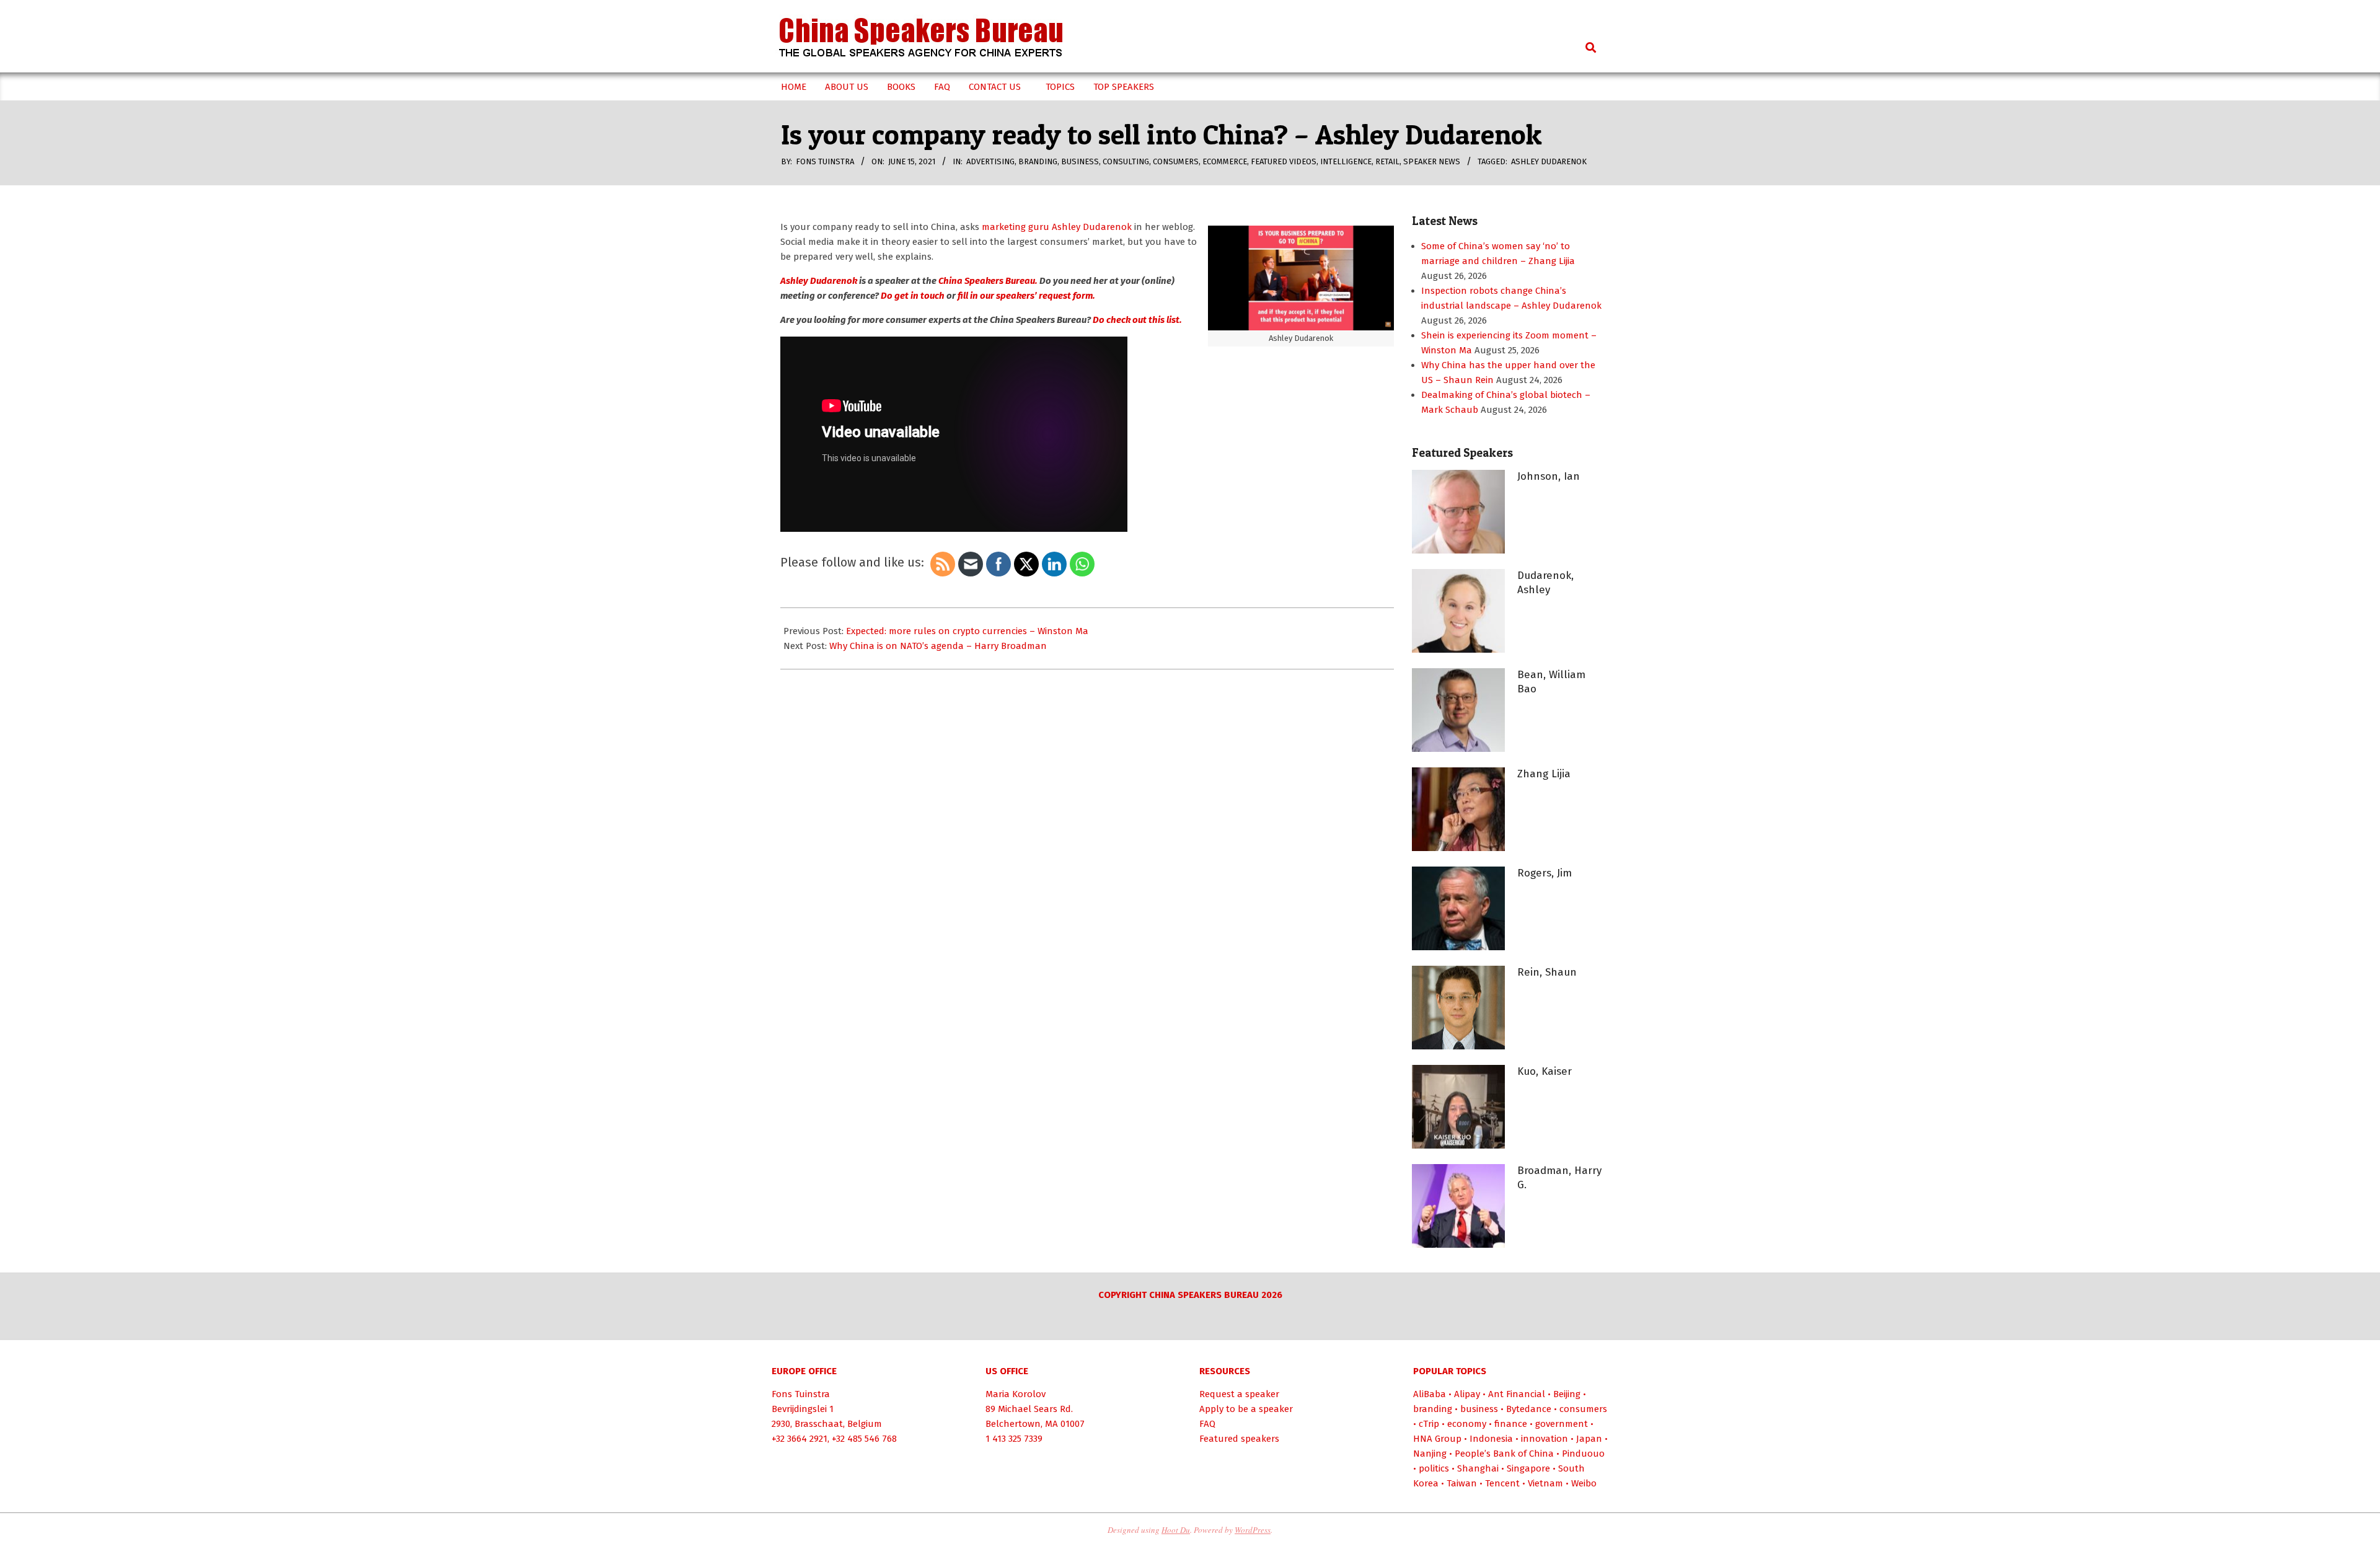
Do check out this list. (1137, 320)
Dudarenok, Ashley (1545, 583)
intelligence (1346, 161)
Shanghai (1478, 1468)
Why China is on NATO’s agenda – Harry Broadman (938, 646)
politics (1434, 1468)
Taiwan (1462, 1483)
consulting (1126, 161)
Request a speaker (1239, 1394)
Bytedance (1529, 1409)
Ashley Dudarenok (1549, 161)
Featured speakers (1239, 1439)
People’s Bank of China (1504, 1454)
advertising (990, 161)
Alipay (1467, 1394)
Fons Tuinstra (801, 1394)
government (1562, 1424)
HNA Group (1437, 1439)
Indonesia (1491, 1439)
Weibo (1584, 1483)
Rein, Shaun (1547, 972)
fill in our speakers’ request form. (1026, 296)
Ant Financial (1517, 1394)
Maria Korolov (1016, 1394)
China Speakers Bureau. (988, 281)
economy (1467, 1424)
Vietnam (1545, 1483)
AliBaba (1430, 1394)
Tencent (1502, 1483)
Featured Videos (1284, 161)
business (1080, 161)
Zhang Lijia (1544, 774)
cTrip (1429, 1424)
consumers (1176, 161)
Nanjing (1430, 1454)
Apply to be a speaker (1246, 1409)
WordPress (1253, 1530)
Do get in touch (913, 296)
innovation (1545, 1439)
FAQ (1207, 1424)
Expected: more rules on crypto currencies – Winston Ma (967, 631)
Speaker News (1432, 161)
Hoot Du (1176, 1530)
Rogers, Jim (1545, 873)
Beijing (1567, 1394)
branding (1038, 161)
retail (1387, 161)
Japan (1589, 1439)
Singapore (1528, 1468)
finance (1511, 1424)
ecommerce (1225, 161)
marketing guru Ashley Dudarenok (1057, 227)
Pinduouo (1583, 1454)
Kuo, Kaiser (1545, 1071)
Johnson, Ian (1549, 476)
